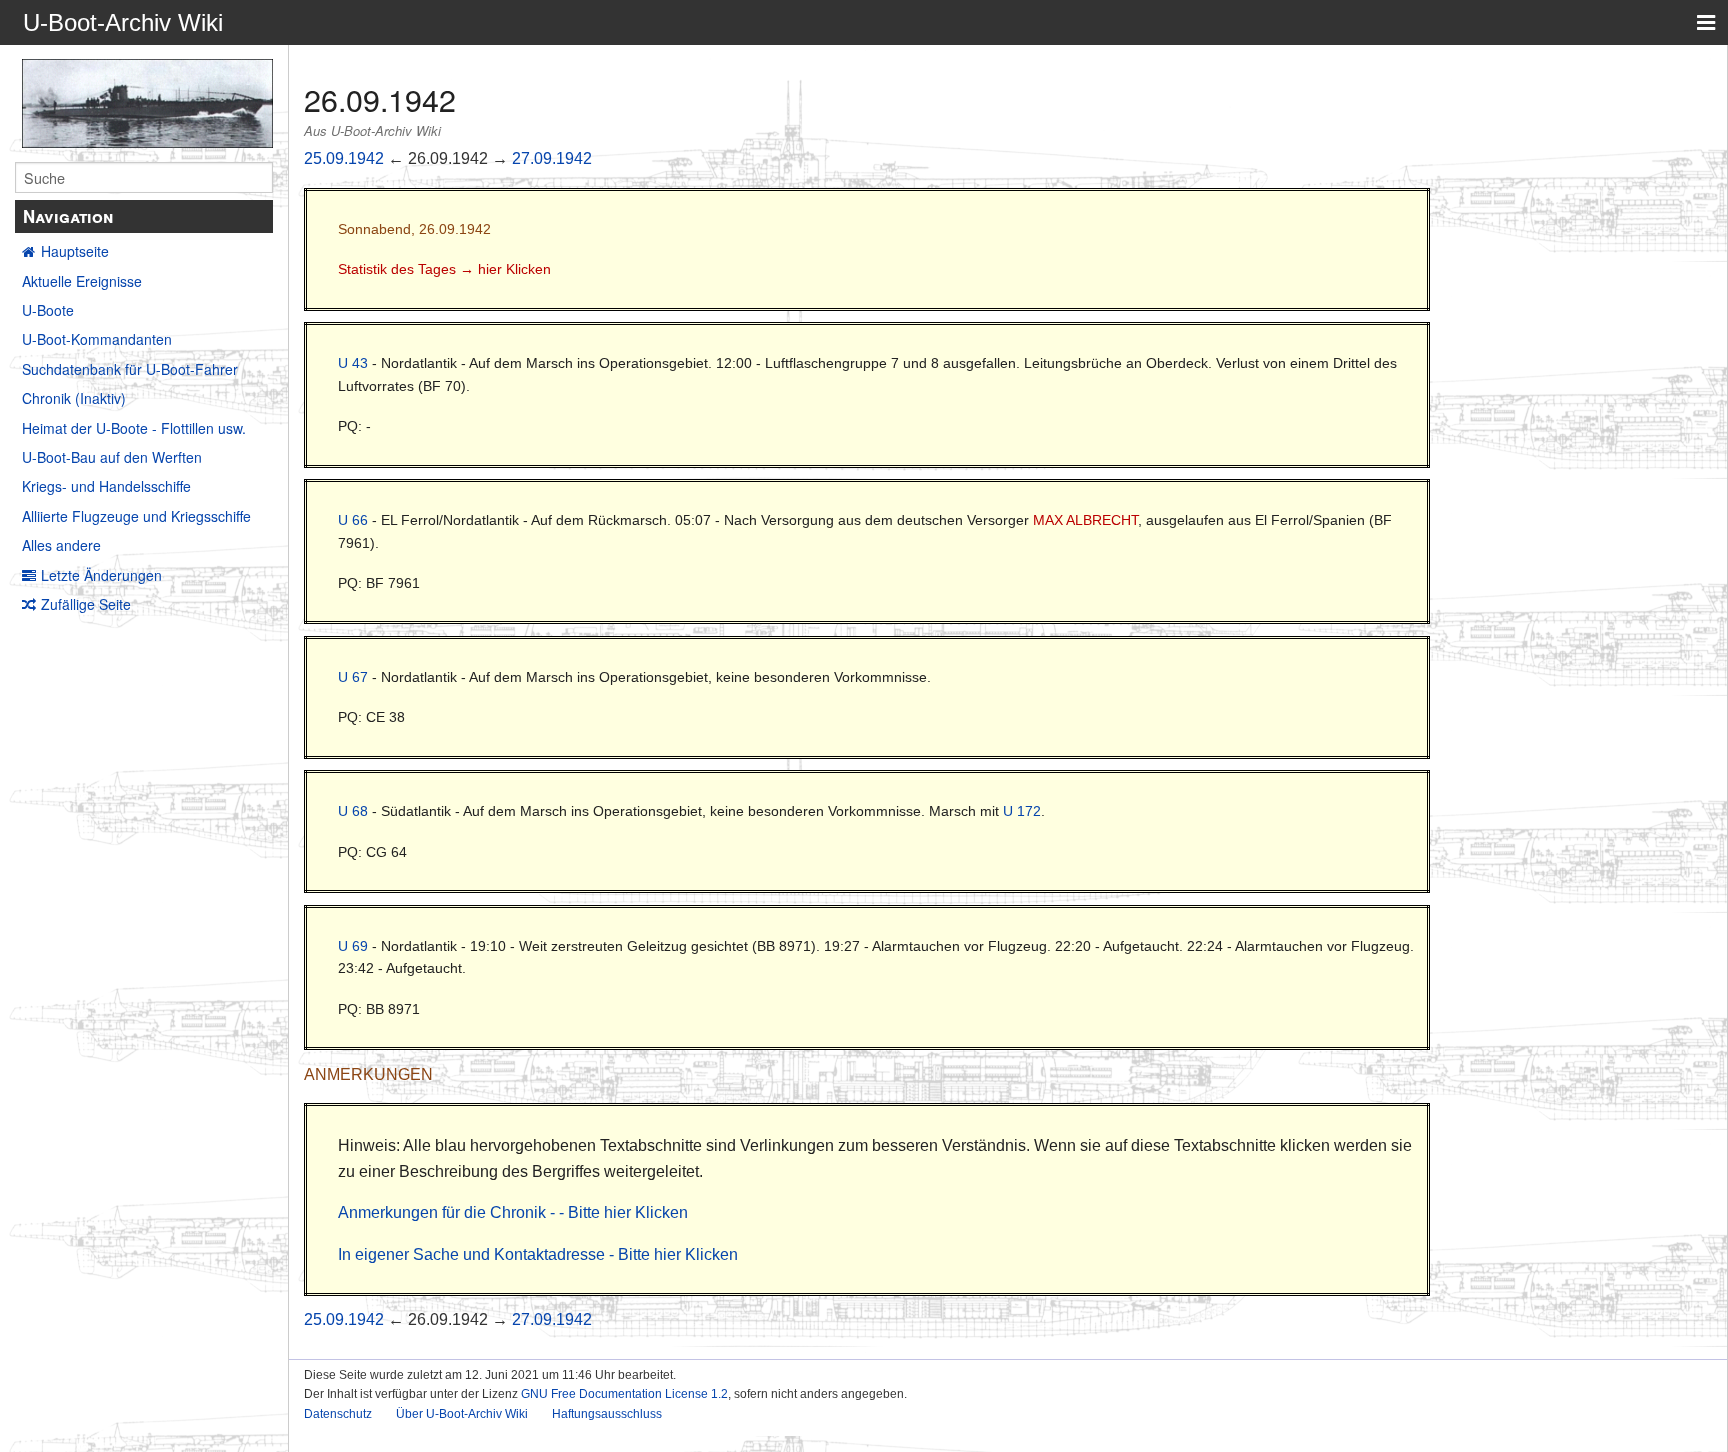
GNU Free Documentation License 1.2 (624, 1394)
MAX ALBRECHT (1085, 520)
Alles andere (61, 545)
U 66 (353, 520)
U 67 (353, 677)
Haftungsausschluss (607, 1414)
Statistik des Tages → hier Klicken (444, 269)
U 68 (353, 811)
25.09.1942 (344, 158)
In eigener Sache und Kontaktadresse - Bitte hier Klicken (538, 1254)
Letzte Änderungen (101, 575)
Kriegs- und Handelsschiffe (106, 486)
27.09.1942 (552, 158)
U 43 (353, 363)
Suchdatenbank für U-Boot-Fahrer (130, 369)
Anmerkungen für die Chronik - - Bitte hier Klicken (513, 1212)
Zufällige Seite (86, 604)
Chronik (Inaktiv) (74, 398)
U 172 (1022, 811)
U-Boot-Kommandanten (97, 339)
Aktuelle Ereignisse (82, 281)
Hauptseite (75, 251)
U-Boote (48, 310)
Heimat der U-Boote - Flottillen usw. (134, 428)
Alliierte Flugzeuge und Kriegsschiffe (136, 516)
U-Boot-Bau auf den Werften (112, 457)
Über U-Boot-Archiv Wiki (462, 1414)
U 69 (353, 946)
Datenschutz (338, 1414)
